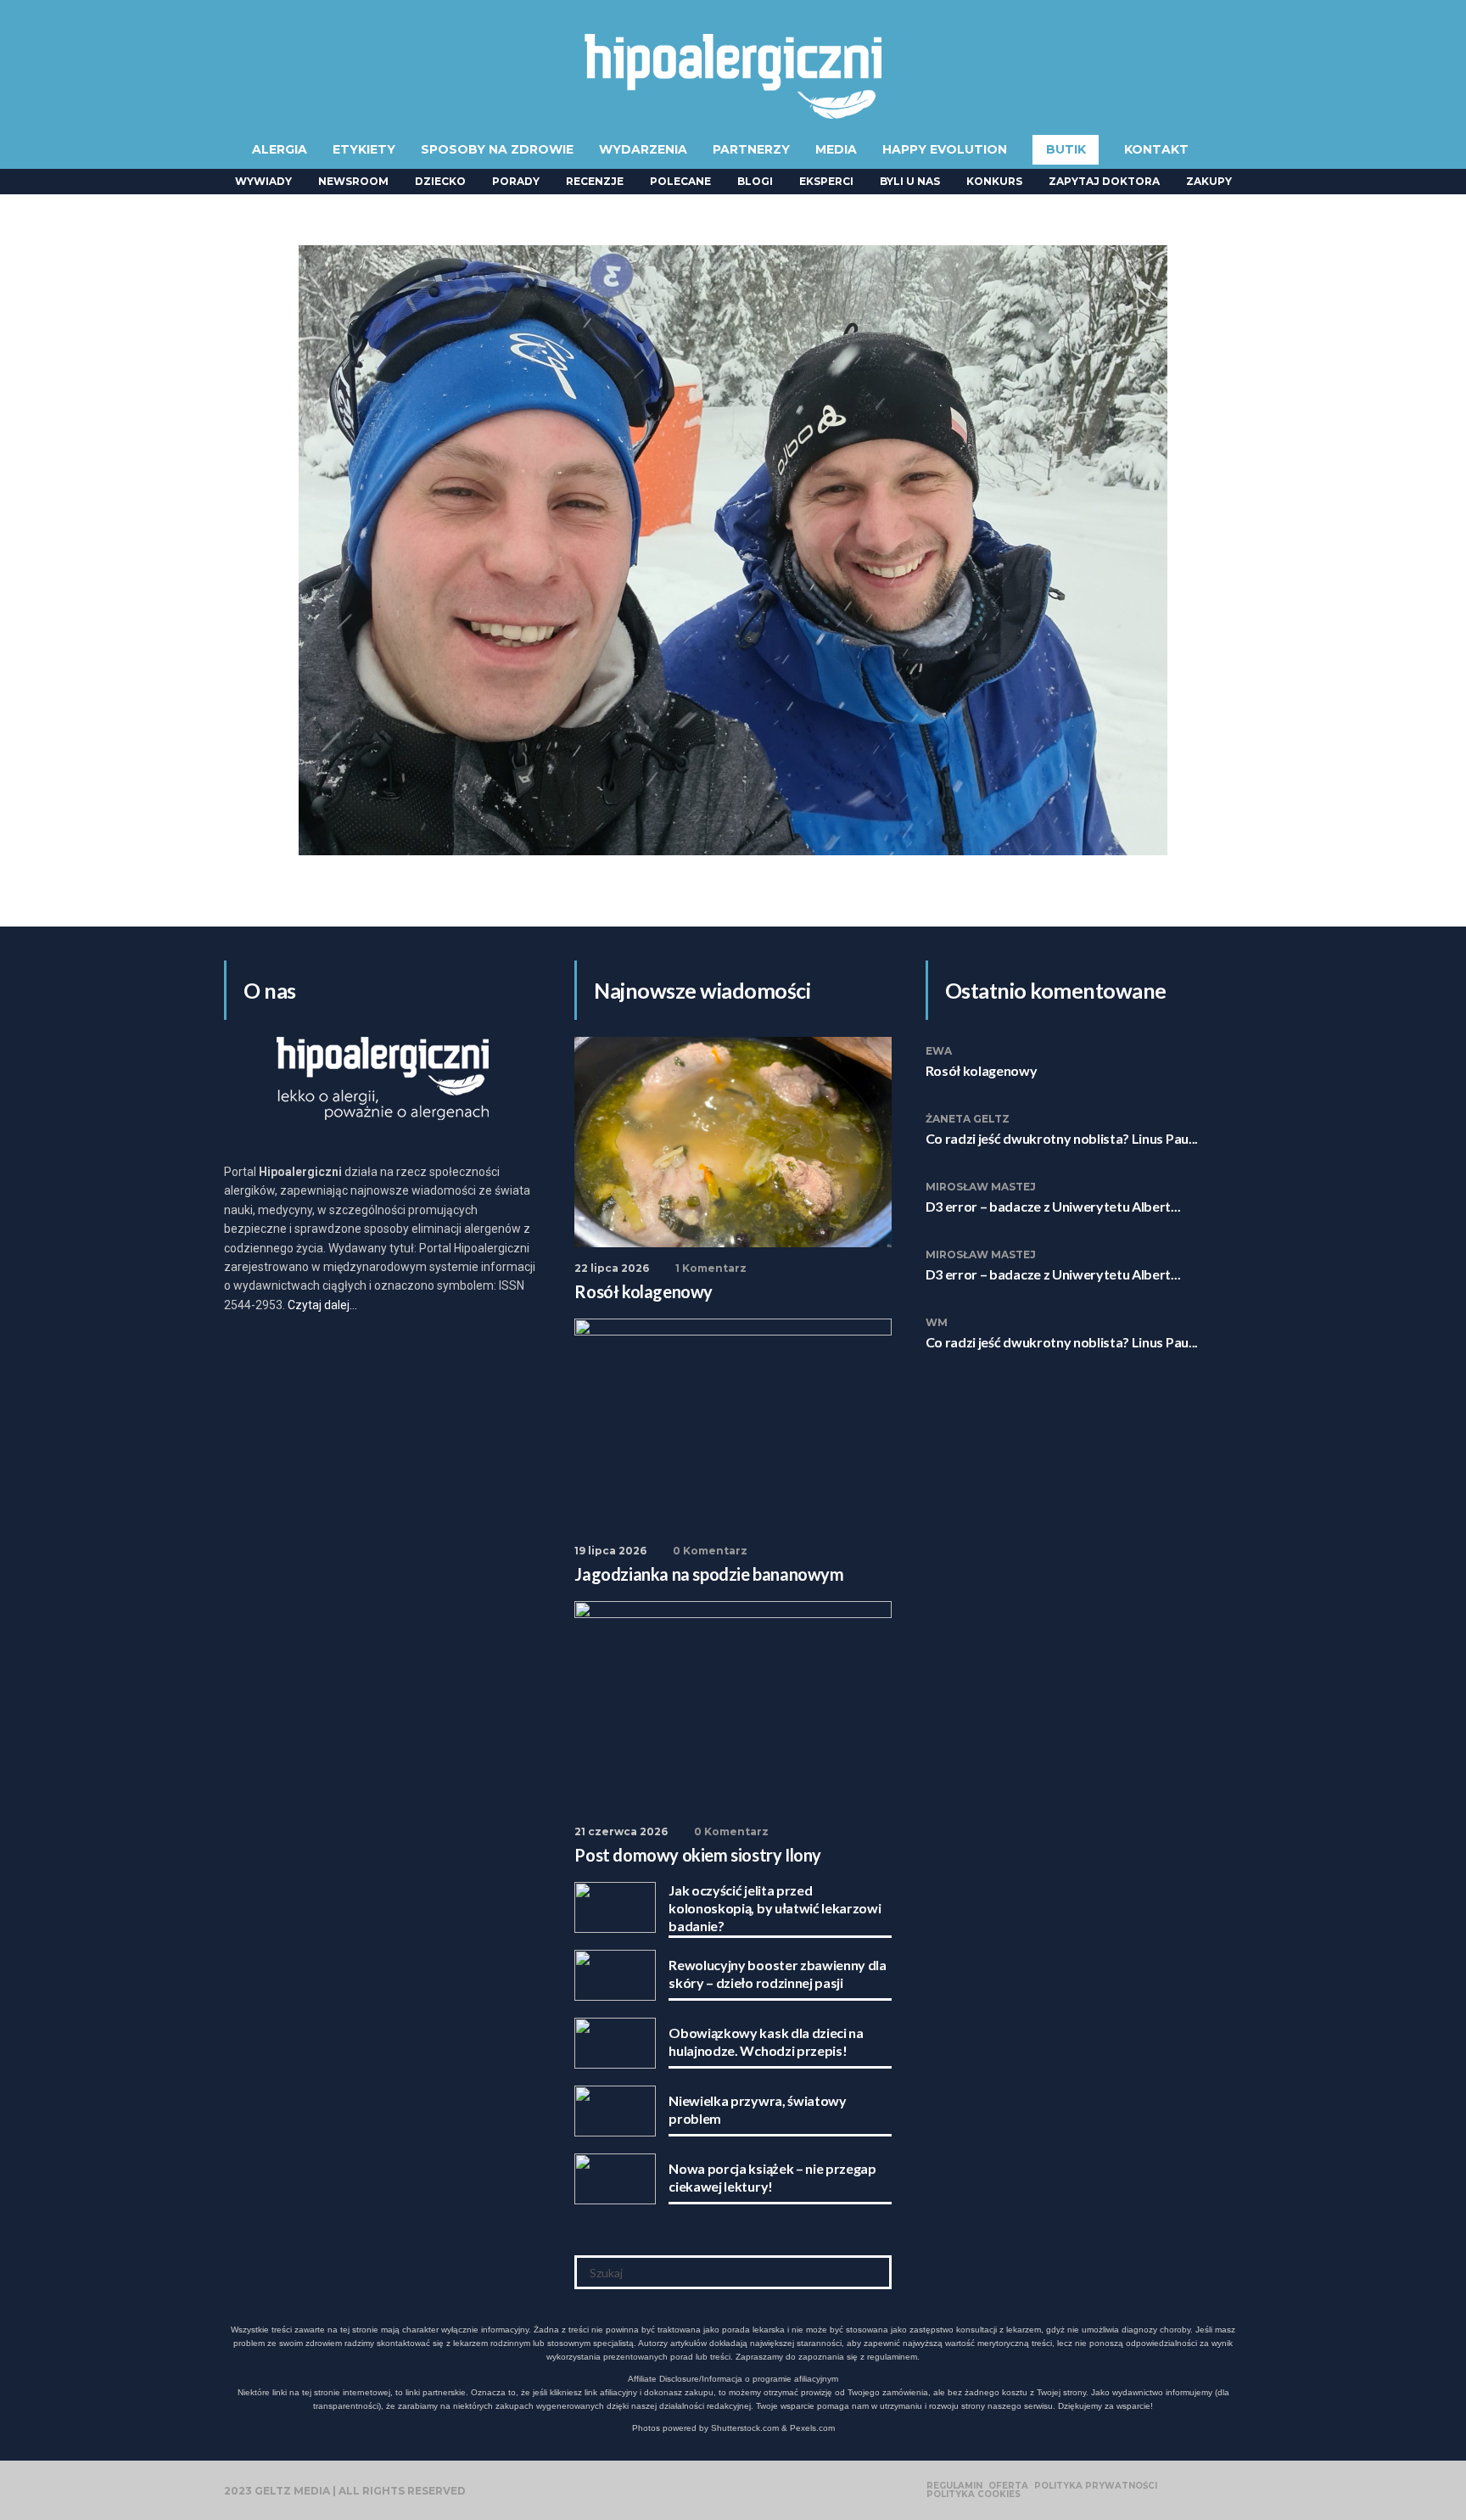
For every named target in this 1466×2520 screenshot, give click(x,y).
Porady (516, 181)
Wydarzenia (643, 149)
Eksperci (826, 181)
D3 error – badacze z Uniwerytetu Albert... (1053, 1206)
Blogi (755, 181)
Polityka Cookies (974, 2495)
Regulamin (954, 2486)
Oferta (1008, 2486)
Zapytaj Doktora (1104, 181)
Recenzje (595, 181)
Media (836, 149)
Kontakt (1156, 149)
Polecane (680, 181)
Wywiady (263, 181)
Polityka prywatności (1096, 2486)
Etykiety (364, 149)
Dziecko (440, 181)
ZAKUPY (1209, 181)
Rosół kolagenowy (982, 1070)
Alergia (280, 149)
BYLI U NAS (910, 181)
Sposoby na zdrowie (497, 149)
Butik (1066, 149)
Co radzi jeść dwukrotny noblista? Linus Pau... (1062, 1138)
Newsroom (353, 181)
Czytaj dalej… (322, 1305)
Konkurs (994, 181)
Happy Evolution (945, 149)
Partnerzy (751, 149)
